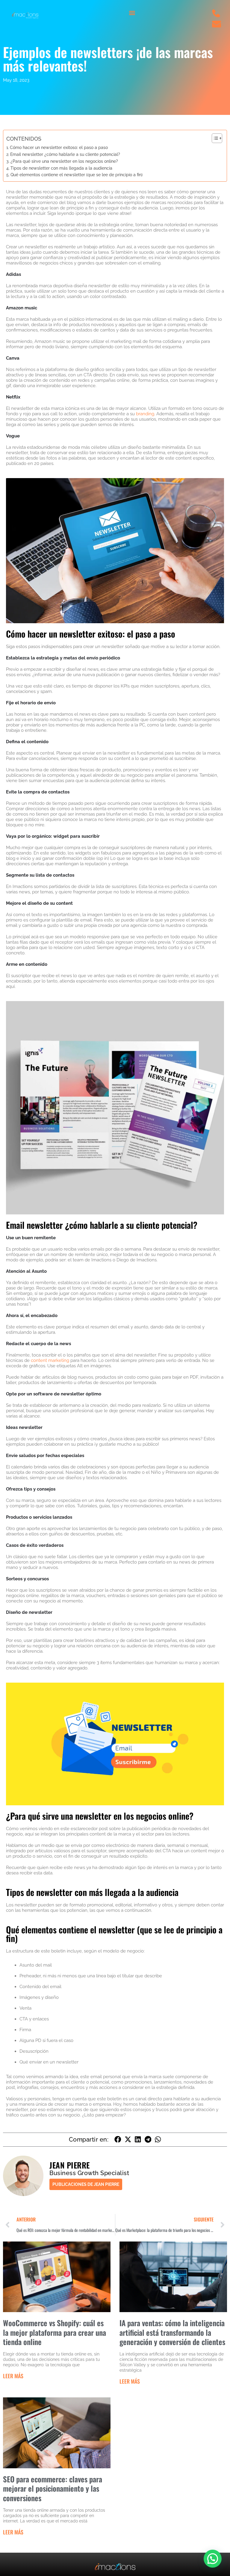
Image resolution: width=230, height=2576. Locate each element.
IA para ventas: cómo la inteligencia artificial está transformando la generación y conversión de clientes (172, 2332)
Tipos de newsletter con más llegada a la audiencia (61, 168)
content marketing (50, 1360)
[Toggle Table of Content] (214, 138)
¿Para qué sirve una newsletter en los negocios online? (64, 161)
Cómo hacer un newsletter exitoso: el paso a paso (59, 147)
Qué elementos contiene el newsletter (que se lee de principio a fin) (77, 175)
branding (145, 414)
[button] (132, 13)
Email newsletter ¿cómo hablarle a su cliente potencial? (65, 154)
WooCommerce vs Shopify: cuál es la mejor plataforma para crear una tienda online (55, 2332)
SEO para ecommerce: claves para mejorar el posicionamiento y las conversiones (53, 2488)
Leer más (13, 2376)
